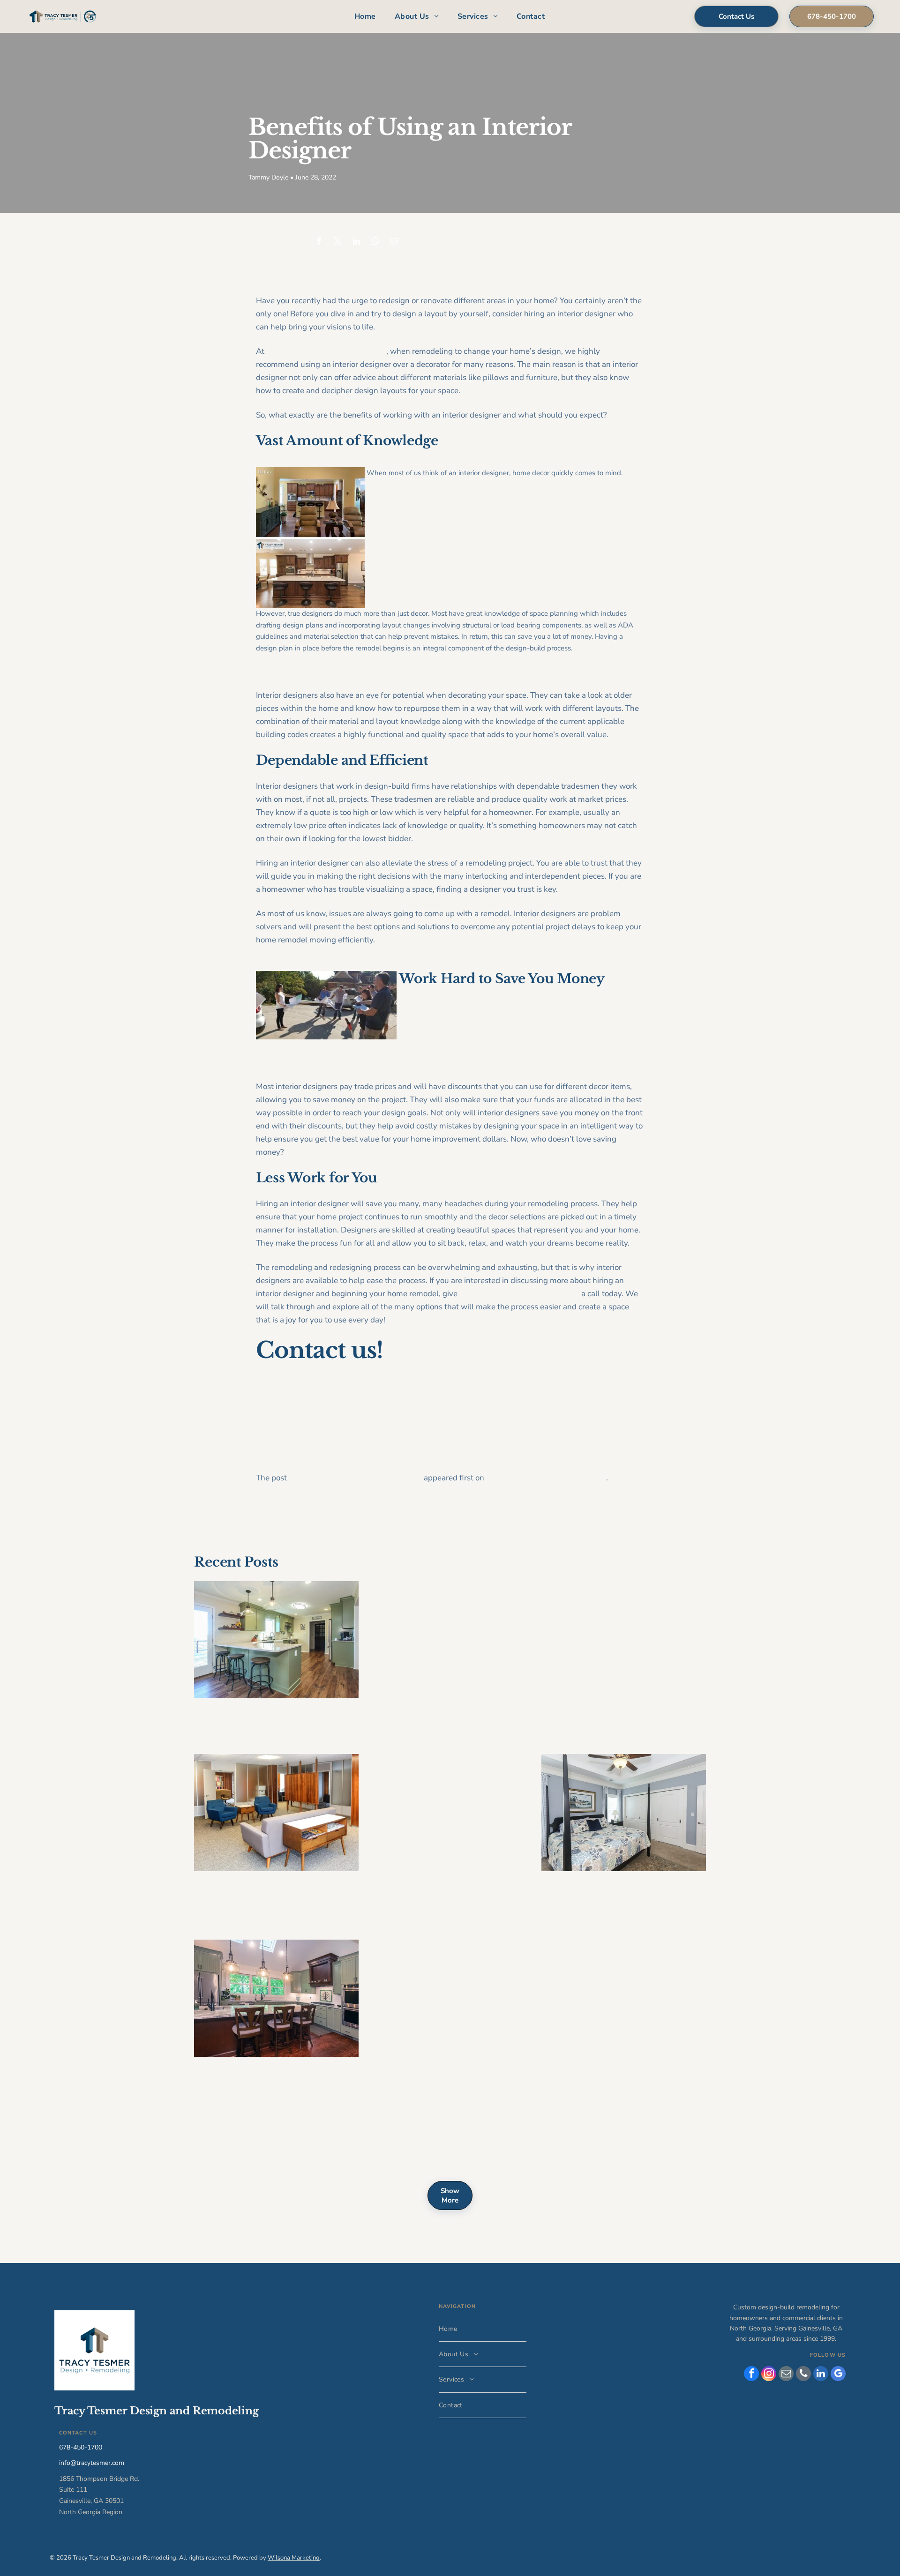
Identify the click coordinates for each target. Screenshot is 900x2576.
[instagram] (769, 2375)
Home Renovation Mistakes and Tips (448, 1953)
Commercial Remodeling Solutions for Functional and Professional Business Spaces (271, 1897)
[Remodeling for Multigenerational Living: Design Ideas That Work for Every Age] (623, 1813)
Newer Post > (625, 1511)
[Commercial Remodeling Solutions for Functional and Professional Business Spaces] (276, 1813)
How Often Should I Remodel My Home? (267, 1718)
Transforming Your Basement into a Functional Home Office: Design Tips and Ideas (623, 1965)
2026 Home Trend (409, 1767)
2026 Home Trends (584, 1594)
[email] (786, 2375)
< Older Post (273, 1511)
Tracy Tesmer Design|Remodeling (546, 1478)
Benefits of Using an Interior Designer (355, 1478)
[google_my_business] (838, 2375)
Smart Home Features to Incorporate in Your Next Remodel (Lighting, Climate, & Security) (274, 2083)
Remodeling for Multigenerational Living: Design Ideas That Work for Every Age (618, 1897)
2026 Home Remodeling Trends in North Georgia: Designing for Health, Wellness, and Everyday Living (449, 1607)
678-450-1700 (81, 2447)
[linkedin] (821, 2375)
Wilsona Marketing (294, 2558)
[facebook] (751, 2375)
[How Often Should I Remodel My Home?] (276, 1640)
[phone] (803, 2375)
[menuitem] (365, 17)
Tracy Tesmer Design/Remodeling (326, 351)
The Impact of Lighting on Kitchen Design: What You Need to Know (271, 2145)
